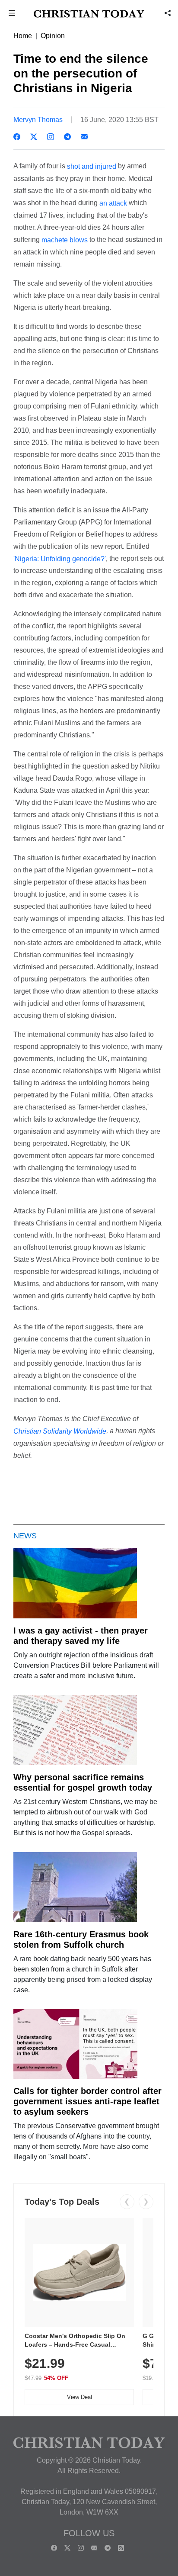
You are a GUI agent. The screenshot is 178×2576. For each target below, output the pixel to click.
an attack (113, 203)
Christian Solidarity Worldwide (60, 1431)
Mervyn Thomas (38, 120)
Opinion (53, 36)
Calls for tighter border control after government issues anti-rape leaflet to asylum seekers (87, 2101)
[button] (12, 14)
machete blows (65, 240)
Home (23, 36)
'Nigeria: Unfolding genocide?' (60, 558)
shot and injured (92, 166)
